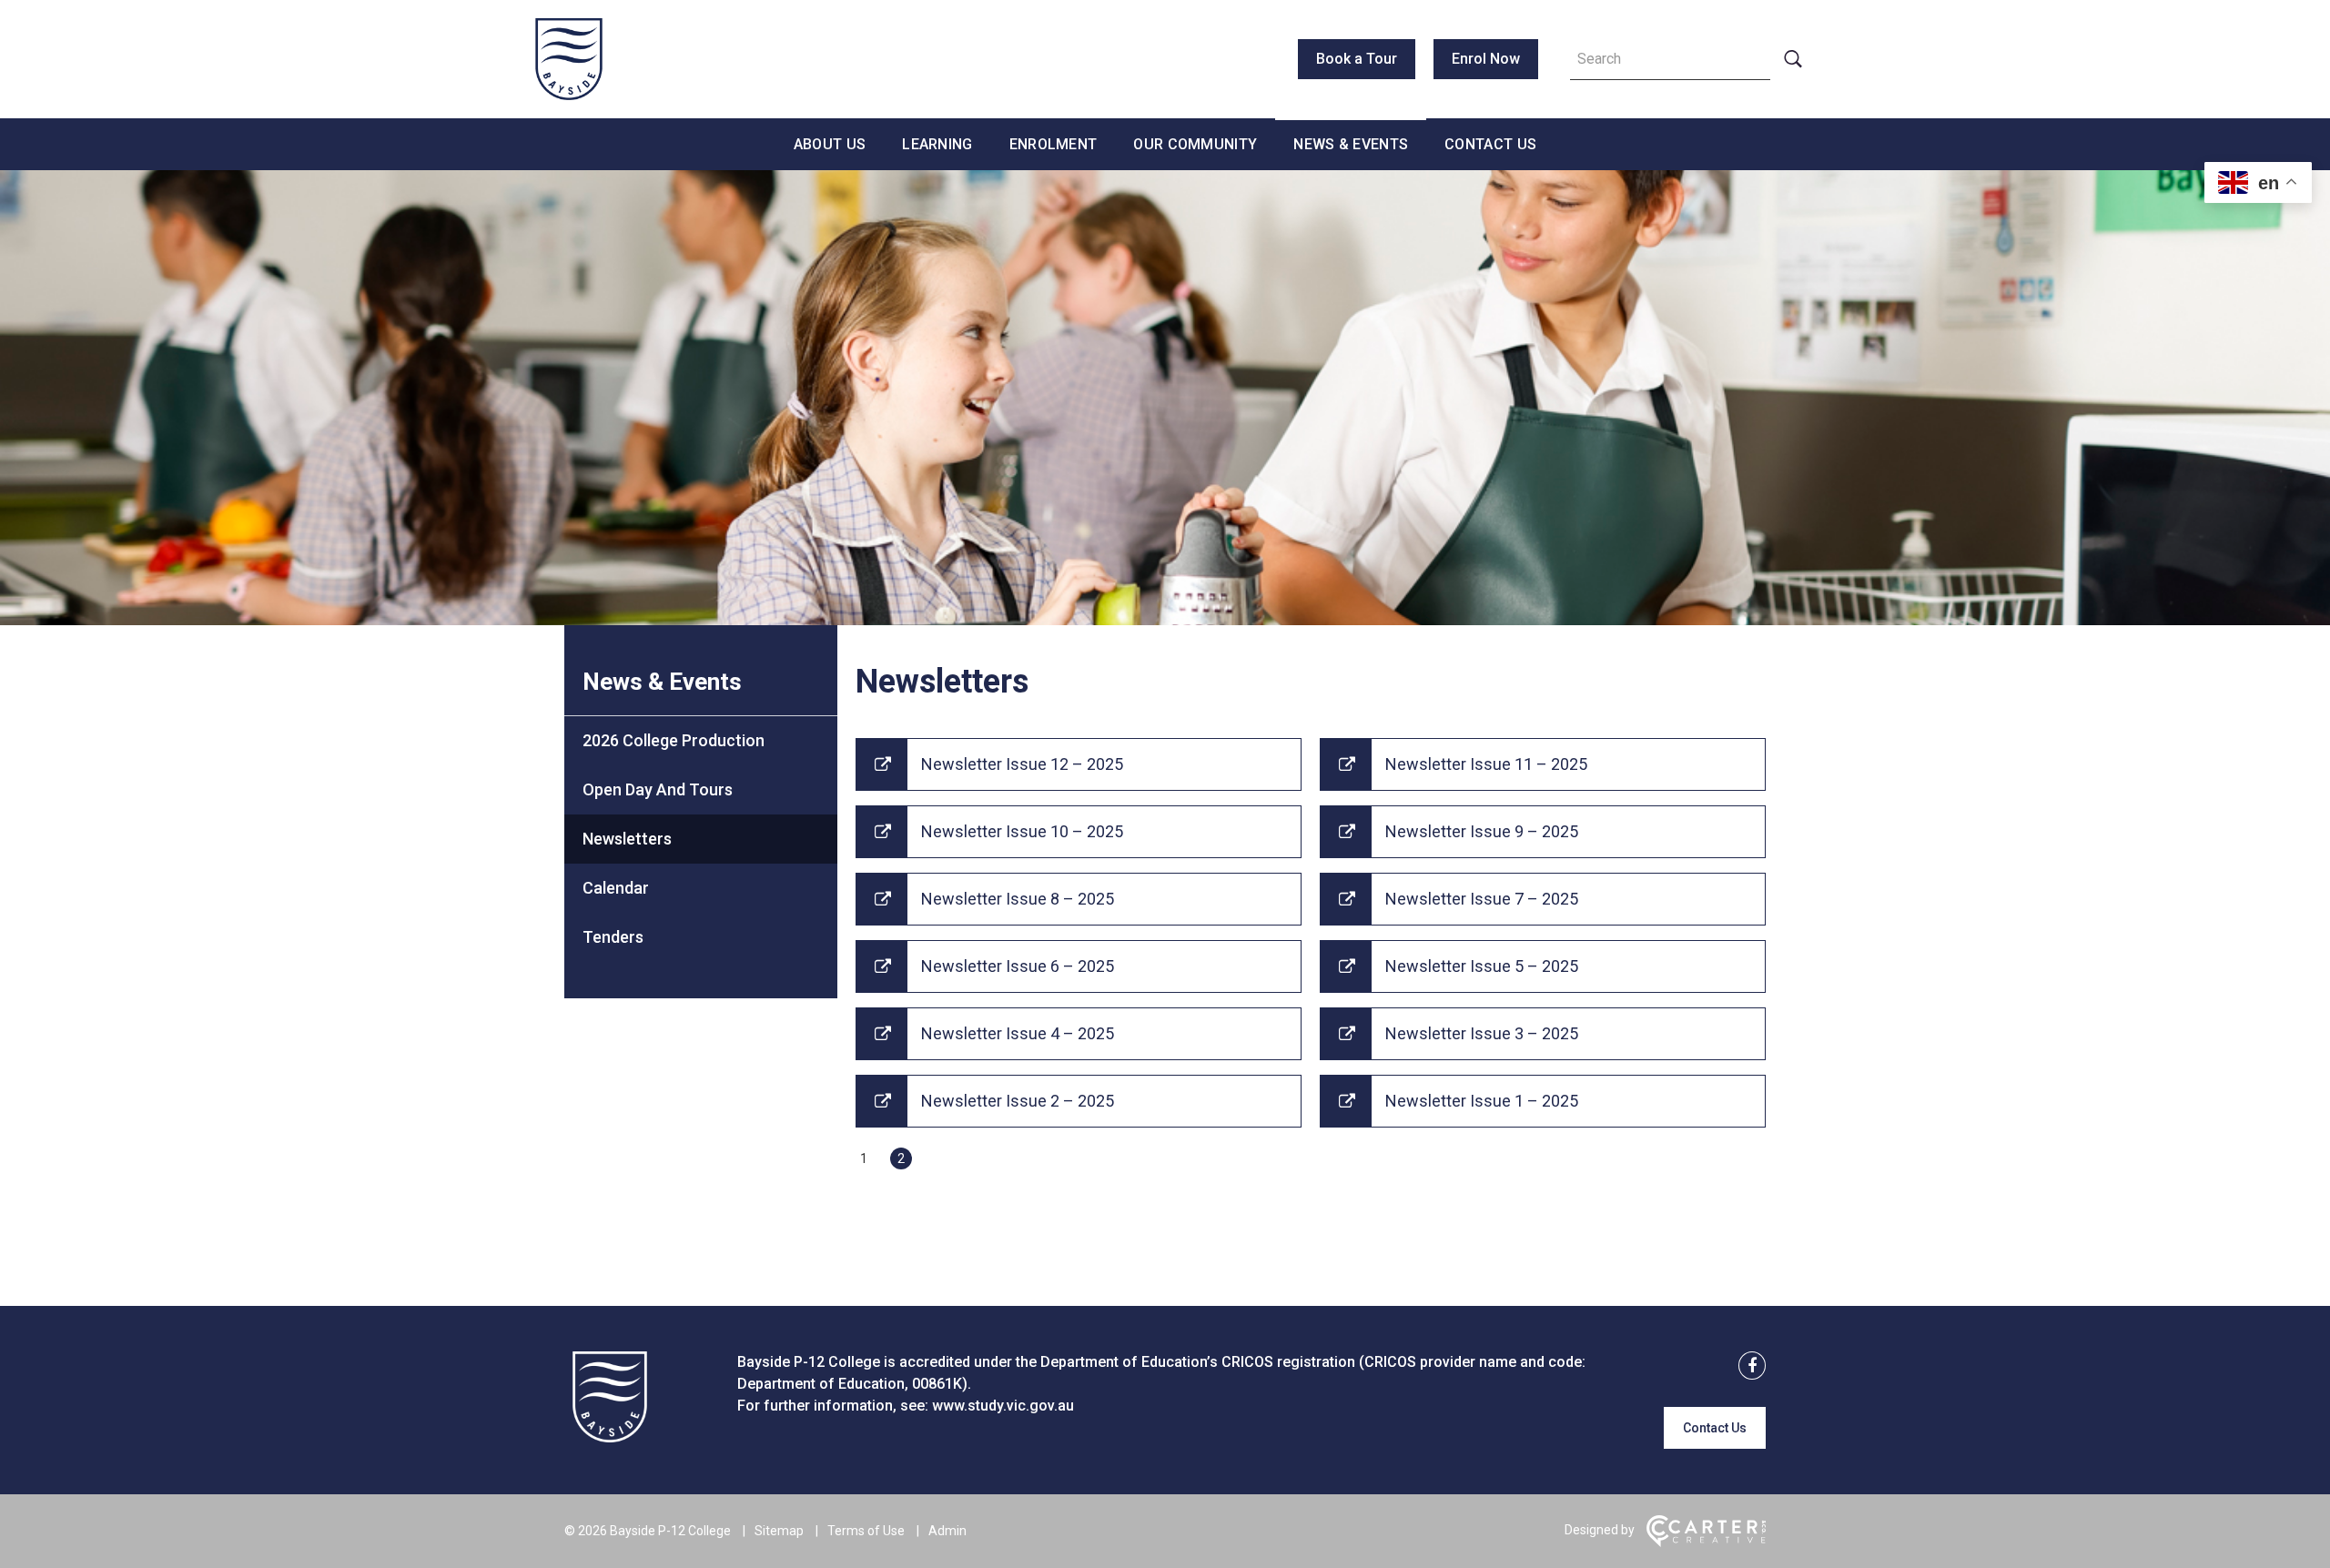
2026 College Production (674, 740)
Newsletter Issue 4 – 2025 (1018, 1033)
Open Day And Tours (658, 789)
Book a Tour (1357, 59)
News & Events (1351, 144)
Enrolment (1054, 144)
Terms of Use (866, 1531)
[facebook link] (1747, 1366)
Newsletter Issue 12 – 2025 (1022, 764)
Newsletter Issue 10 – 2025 (1022, 831)
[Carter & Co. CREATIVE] (1706, 1543)
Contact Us (1490, 144)
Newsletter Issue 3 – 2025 (1482, 1033)
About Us (830, 144)
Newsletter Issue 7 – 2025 (1482, 899)
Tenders (613, 937)
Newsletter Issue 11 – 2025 (1486, 764)
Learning (937, 144)
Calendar (616, 888)
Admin (947, 1531)
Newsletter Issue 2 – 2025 (1018, 1101)
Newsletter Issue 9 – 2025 (1482, 831)
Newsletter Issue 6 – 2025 (1018, 966)
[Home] (610, 1437)
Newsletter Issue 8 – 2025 (1018, 899)
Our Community (1195, 144)
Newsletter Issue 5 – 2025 (1482, 966)
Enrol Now (1486, 59)
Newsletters (627, 839)
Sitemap (779, 1531)
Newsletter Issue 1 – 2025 (1482, 1101)
